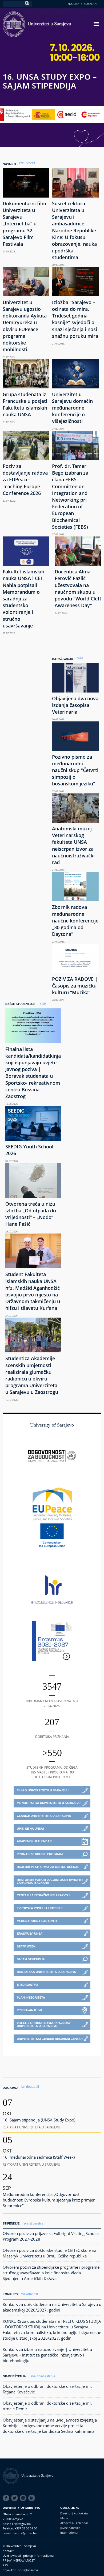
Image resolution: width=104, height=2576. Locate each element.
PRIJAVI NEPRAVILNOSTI (19, 2560)
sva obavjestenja (43, 2376)
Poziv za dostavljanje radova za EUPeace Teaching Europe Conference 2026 (25, 480)
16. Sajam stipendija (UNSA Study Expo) (39, 2120)
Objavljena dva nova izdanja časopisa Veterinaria (75, 705)
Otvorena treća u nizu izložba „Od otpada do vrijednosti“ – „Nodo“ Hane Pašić (31, 1214)
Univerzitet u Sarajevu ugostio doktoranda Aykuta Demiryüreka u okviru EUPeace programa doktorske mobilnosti (25, 326)
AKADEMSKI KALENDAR (34, 1841)
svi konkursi (29, 2294)
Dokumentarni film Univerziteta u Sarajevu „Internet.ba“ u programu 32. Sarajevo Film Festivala (24, 224)
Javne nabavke (70, 2528)
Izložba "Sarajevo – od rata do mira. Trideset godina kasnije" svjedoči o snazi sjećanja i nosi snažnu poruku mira (75, 319)
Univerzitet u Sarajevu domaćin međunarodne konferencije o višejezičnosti (72, 408)
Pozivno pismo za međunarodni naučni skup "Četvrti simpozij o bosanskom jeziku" (75, 770)
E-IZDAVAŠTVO (27, 1985)
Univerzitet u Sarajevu (49, 24)
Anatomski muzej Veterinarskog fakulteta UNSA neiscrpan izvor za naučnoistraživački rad (73, 845)
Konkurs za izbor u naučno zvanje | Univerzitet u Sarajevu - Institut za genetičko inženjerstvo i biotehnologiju (47, 2355)
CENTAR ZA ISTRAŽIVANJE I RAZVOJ (43, 1895)
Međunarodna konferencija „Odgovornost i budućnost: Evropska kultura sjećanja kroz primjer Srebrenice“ (49, 2200)
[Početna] (12, 2475)
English (73, 4)
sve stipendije (33, 2223)
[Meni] (96, 24)
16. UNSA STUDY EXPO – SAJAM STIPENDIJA (50, 81)
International (69, 2533)
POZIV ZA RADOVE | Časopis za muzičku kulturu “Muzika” (75, 986)
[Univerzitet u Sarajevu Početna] (14, 24)
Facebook (7, 2498)
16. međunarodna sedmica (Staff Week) (39, 2157)
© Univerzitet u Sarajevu (19, 2546)
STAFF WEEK (26, 1946)
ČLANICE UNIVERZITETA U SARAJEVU (44, 1816)
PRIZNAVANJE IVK (30, 2010)
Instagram (24, 2498)
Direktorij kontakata (74, 2513)
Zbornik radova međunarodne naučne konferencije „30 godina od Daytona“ (75, 920)
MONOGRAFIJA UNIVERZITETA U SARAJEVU (49, 1803)
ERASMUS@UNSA (30, 1934)
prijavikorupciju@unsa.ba (20, 2570)
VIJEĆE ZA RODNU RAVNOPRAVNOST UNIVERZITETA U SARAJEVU (44, 2024)
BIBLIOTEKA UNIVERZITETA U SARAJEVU (47, 1972)
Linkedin (33, 2498)
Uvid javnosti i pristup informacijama (28, 2556)
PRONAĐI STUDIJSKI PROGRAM (40, 1854)
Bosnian (90, 4)
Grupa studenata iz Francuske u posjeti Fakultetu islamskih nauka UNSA (25, 404)
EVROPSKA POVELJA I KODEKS (40, 1908)
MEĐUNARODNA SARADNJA (37, 1921)
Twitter (15, 2498)
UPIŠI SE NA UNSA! (30, 1829)
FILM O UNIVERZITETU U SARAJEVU (43, 1790)
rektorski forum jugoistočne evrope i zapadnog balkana (50, 1881)
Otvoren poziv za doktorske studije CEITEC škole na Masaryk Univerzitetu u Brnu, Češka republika (49, 2253)
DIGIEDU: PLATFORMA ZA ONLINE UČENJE (48, 1867)
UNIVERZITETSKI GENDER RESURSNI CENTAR (50, 2039)
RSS (5, 2565)
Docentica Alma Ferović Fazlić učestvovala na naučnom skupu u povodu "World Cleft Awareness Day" (78, 588)
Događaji (11, 2088)
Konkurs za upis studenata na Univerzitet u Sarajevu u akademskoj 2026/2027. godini (52, 2307)
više (80, 658)
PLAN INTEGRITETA (31, 1998)
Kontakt (8, 2551)
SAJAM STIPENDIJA (31, 1959)
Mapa (64, 2518)
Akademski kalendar (74, 2523)
